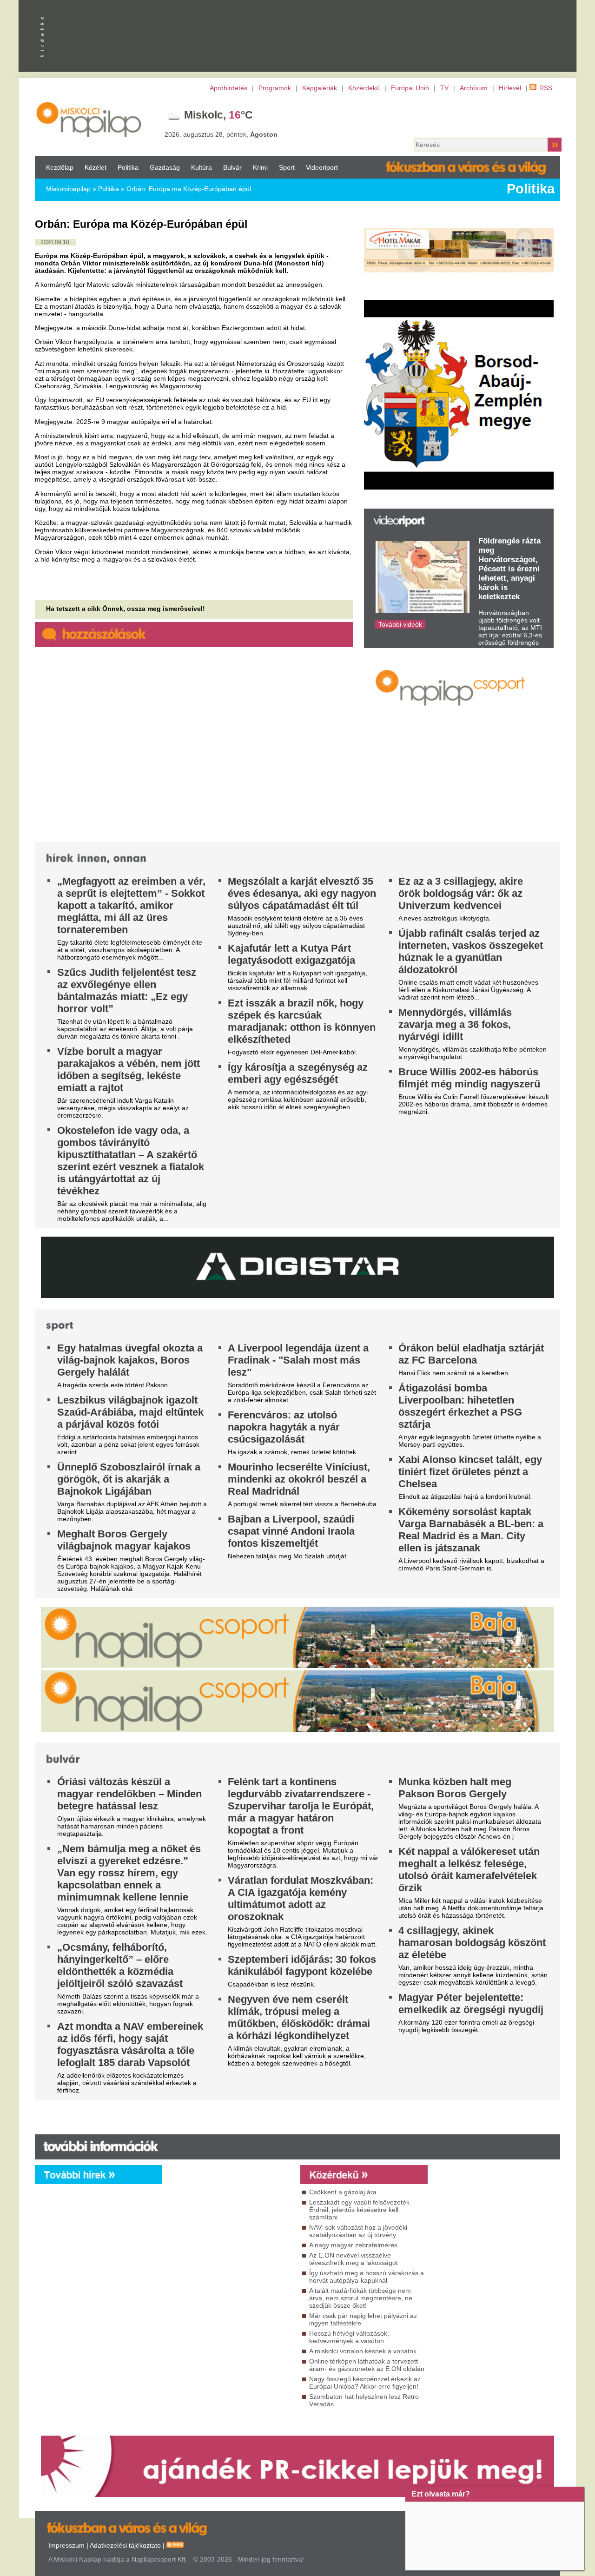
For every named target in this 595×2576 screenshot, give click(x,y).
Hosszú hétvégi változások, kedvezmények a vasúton (349, 2337)
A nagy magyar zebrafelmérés (353, 2245)
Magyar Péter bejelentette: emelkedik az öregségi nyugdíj (471, 2003)
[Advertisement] (229, 2268)
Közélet (96, 167)
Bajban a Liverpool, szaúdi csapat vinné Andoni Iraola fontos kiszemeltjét (291, 1531)
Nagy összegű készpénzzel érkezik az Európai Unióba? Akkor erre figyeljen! (365, 2383)
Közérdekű (364, 88)
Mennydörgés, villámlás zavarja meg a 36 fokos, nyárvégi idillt (455, 1024)
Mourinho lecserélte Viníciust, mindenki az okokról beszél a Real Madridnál (299, 1479)
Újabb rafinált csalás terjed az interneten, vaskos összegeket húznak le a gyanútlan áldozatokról (471, 951)
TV (444, 88)
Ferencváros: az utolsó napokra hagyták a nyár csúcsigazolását (284, 1427)
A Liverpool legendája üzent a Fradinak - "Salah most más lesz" (298, 1360)
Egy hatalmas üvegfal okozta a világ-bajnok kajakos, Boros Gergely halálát (130, 1360)
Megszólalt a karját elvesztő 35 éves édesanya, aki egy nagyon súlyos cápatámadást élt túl (302, 893)
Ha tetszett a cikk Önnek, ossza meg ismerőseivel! (126, 609)
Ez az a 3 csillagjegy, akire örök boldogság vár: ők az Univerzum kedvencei (461, 893)
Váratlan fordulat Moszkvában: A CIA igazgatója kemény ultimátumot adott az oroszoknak (301, 1898)
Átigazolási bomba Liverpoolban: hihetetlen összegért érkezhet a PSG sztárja (460, 1406)
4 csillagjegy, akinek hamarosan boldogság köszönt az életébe (472, 1943)
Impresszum (66, 2545)
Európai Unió (410, 88)
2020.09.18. (56, 242)
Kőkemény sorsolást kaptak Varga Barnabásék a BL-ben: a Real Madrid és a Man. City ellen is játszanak (471, 1530)
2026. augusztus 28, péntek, (221, 134)
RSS (546, 88)
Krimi (260, 167)
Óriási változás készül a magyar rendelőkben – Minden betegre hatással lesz (129, 1794)
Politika (128, 167)
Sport (287, 167)
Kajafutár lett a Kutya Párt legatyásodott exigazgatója (291, 954)
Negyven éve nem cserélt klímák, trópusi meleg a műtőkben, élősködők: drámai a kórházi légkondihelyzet (299, 2017)
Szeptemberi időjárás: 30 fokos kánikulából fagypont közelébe (302, 1965)
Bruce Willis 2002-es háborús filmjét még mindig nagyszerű (469, 1078)
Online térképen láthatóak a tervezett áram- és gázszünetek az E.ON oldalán (367, 2365)
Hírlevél (510, 88)
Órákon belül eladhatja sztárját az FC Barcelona (471, 1354)
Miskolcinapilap (68, 189)
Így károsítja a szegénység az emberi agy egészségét (298, 1073)
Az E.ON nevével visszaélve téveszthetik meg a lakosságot (354, 2259)
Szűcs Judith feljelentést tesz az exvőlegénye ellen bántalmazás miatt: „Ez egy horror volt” (127, 990)
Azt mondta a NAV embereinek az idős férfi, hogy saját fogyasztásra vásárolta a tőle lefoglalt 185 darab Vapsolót (130, 2044)
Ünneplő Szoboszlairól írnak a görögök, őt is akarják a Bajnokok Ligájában (129, 1479)
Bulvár (232, 167)
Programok (275, 88)
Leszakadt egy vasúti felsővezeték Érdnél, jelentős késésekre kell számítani (359, 2210)
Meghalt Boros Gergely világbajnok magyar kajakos (124, 1540)
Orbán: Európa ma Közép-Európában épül (189, 189)
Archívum (474, 88)
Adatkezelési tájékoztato (125, 2545)
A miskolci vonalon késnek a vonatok (363, 2351)
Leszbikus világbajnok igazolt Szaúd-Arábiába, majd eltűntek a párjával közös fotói (130, 1412)
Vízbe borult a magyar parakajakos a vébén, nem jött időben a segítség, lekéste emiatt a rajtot (129, 1069)
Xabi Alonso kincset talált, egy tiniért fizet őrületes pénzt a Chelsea (470, 1472)
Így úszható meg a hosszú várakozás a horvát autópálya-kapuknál (367, 2277)
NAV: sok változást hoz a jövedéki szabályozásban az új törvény (358, 2231)
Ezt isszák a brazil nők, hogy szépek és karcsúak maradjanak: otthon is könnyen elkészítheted (302, 1021)
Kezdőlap (60, 167)
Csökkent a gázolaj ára (343, 2192)
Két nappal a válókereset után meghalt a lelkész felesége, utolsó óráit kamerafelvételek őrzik (469, 1870)
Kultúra (202, 167)
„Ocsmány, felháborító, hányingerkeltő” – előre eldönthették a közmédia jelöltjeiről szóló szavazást (120, 1965)
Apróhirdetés (228, 88)
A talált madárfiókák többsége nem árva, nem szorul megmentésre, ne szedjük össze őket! (361, 2298)
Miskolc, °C (218, 115)
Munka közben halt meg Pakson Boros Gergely (455, 1788)
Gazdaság (165, 167)
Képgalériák (320, 88)
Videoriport (322, 167)
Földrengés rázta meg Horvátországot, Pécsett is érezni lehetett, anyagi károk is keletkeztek (509, 569)
